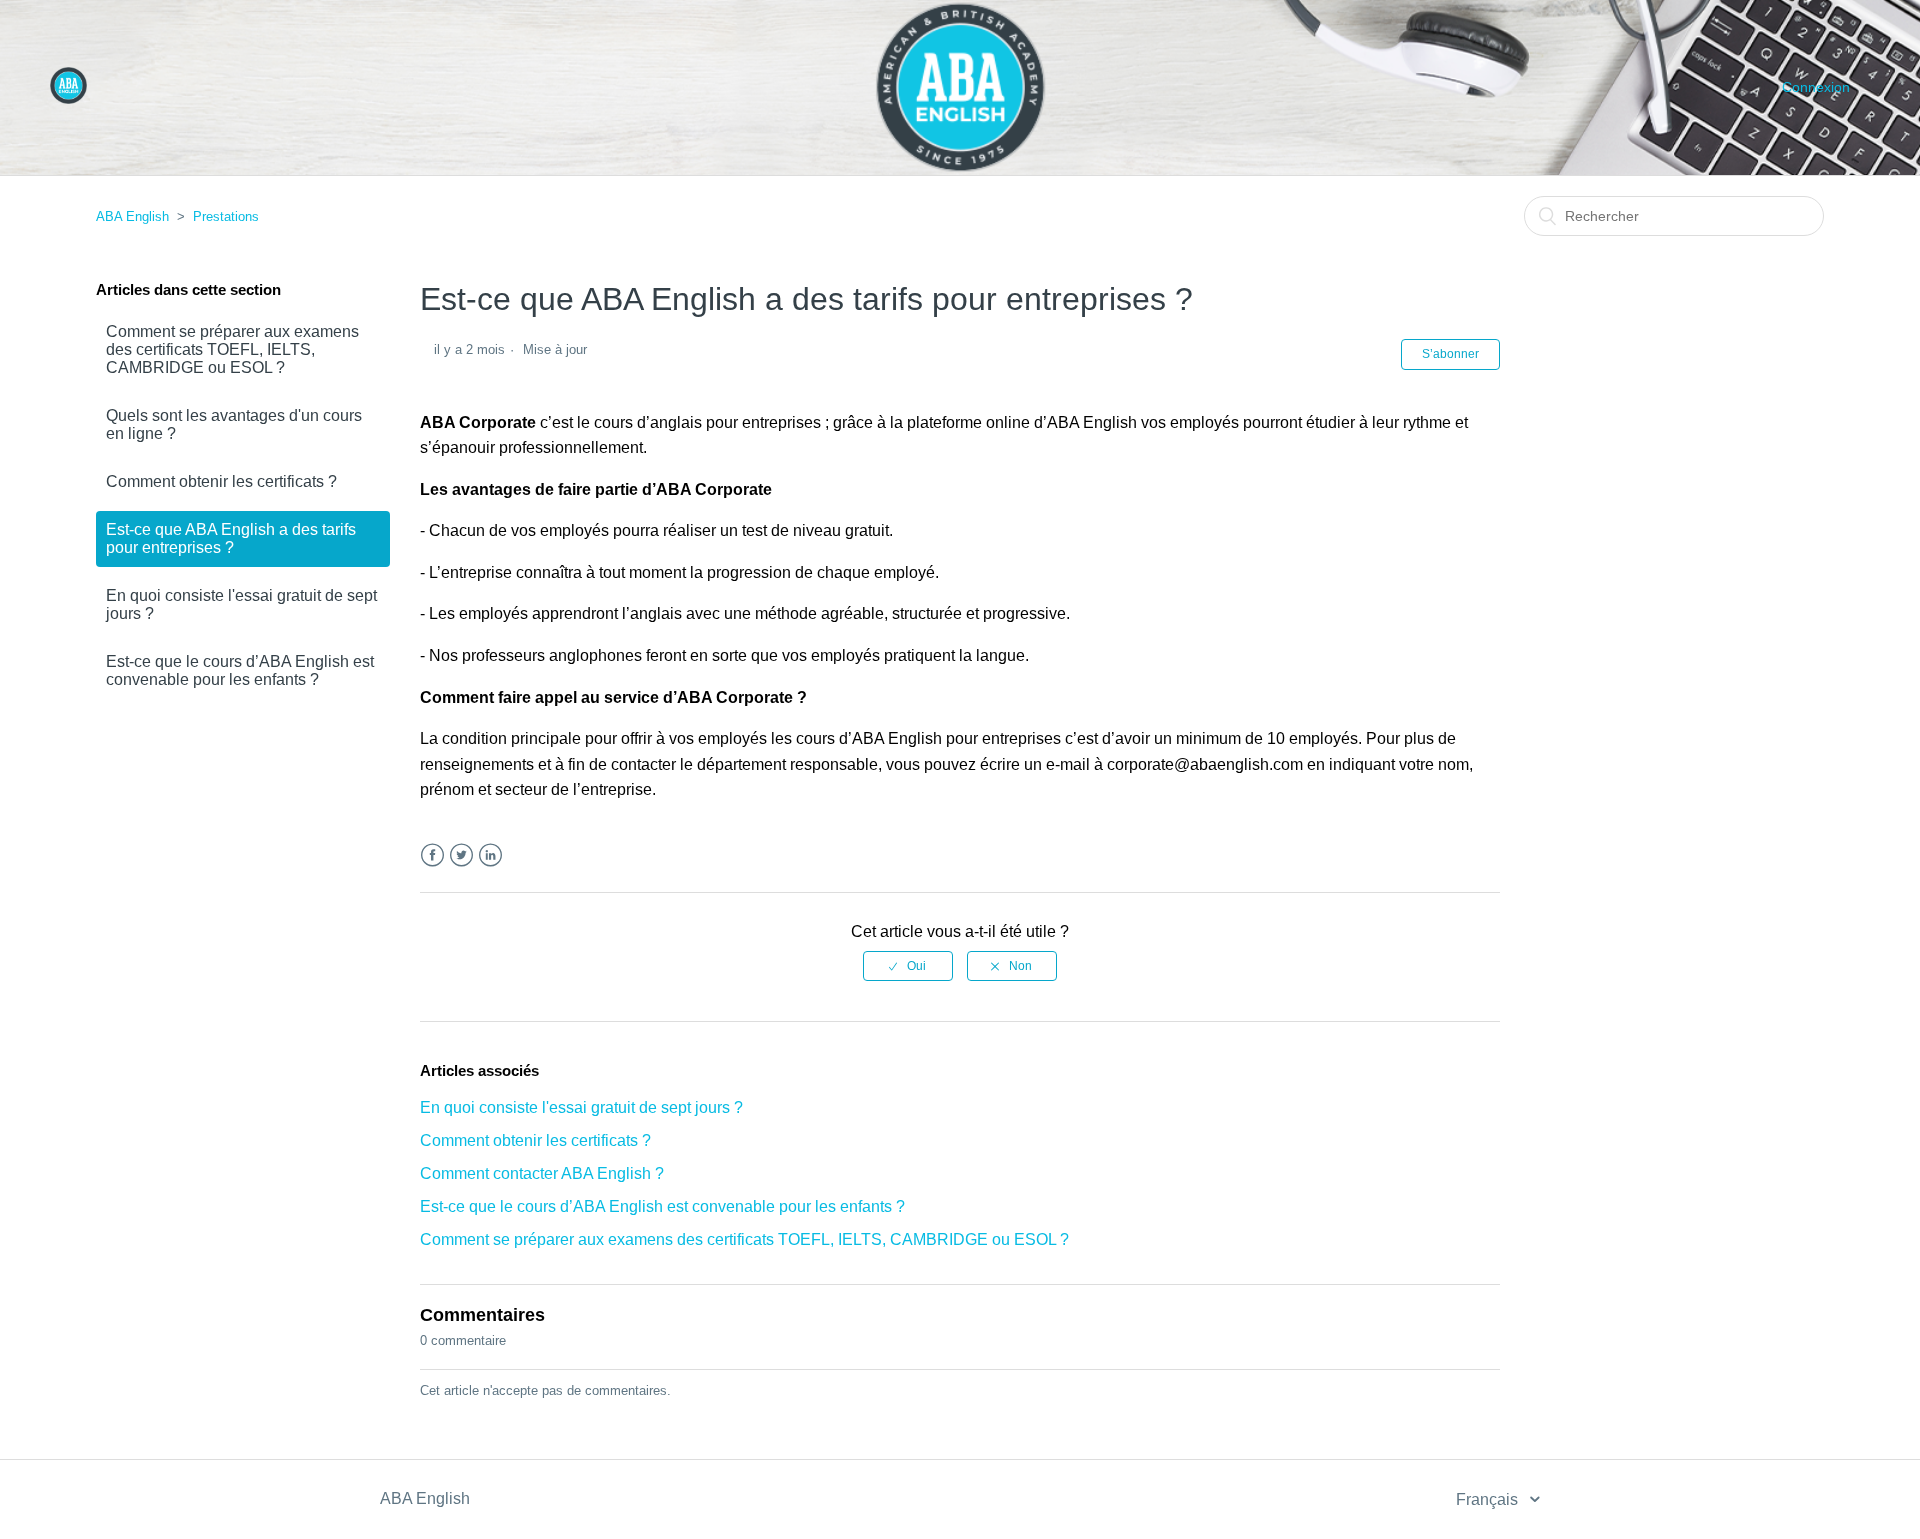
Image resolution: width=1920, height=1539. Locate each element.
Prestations (226, 216)
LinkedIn (490, 855)
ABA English (132, 216)
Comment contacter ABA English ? (542, 1173)
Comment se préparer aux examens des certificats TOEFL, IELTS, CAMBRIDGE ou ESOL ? (232, 349)
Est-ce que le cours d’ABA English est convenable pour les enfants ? (240, 670)
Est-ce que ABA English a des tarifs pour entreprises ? (231, 538)
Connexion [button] (1816, 87)
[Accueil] (68, 98)
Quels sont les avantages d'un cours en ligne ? (234, 424)
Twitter (461, 855)
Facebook (432, 855)
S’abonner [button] (1450, 354)
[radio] (908, 966)
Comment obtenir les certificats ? (221, 481)
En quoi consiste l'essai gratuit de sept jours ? (241, 604)
